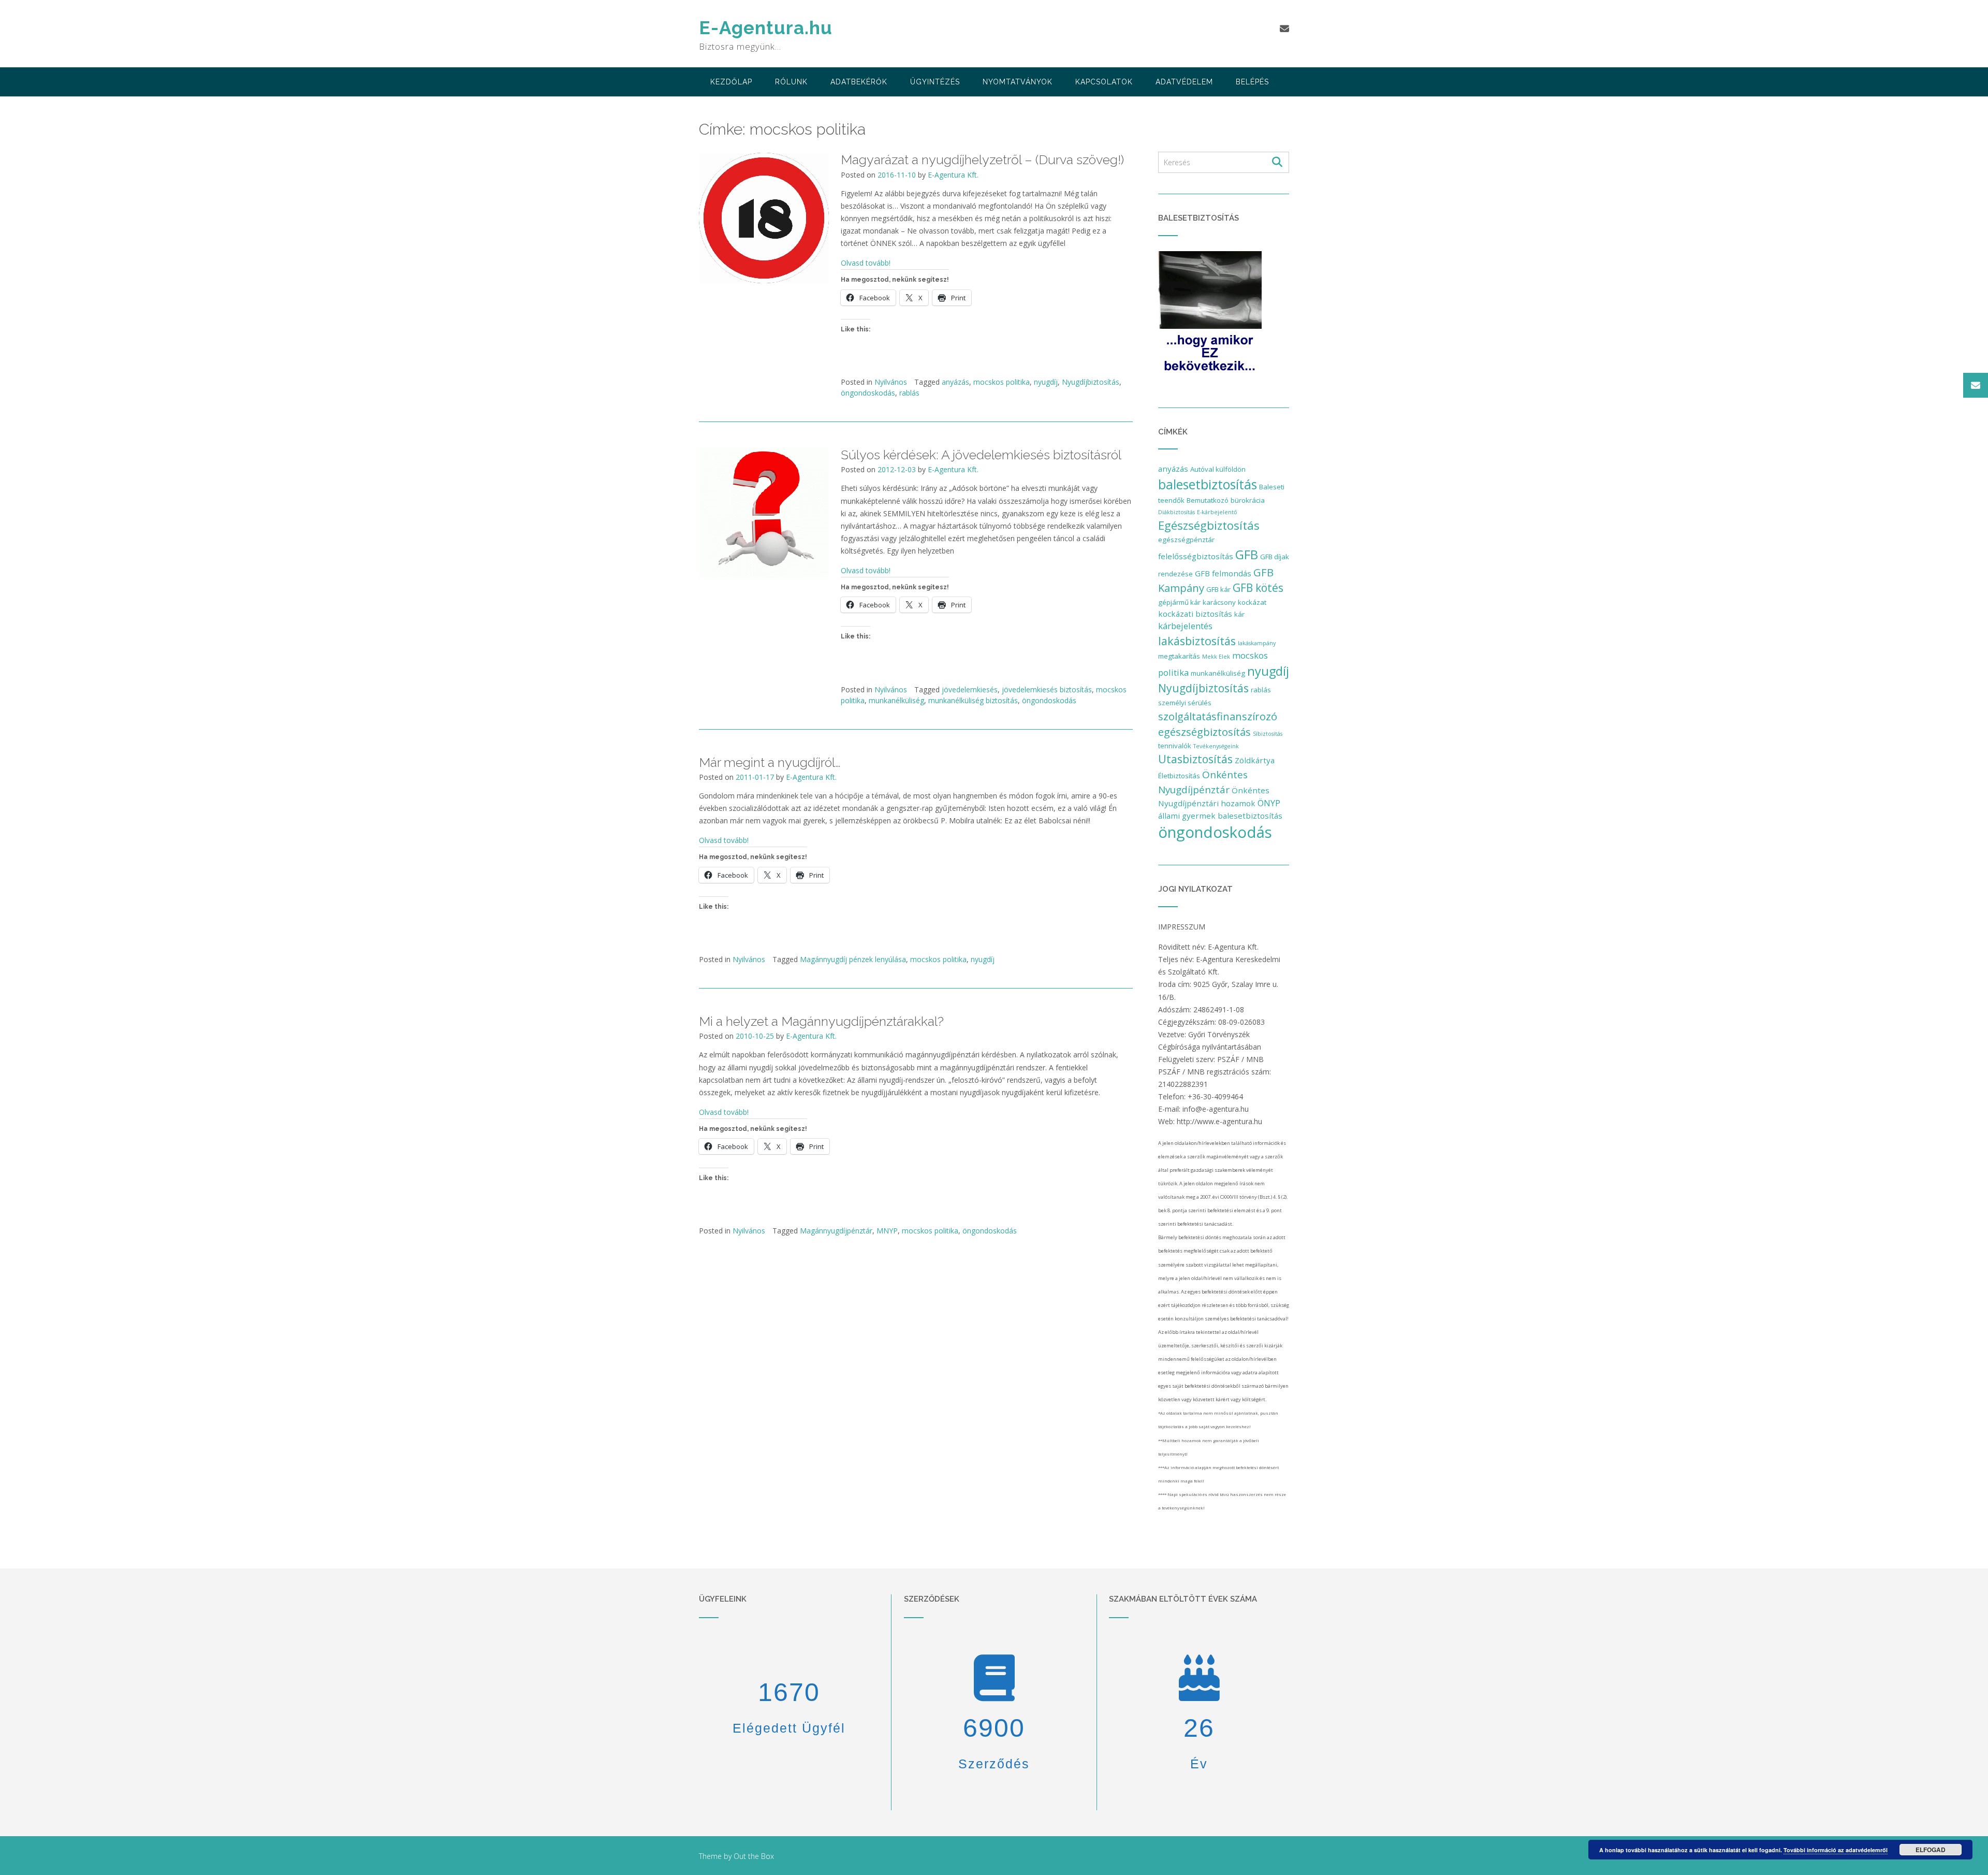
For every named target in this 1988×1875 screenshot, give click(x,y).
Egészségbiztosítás (1209, 525)
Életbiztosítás (1179, 776)
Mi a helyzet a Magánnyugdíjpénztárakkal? (821, 1021)
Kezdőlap (731, 82)
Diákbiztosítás (1176, 512)
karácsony (1219, 602)
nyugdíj (1046, 382)
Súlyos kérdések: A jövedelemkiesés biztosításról (981, 455)
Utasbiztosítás (1195, 759)
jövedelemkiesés (970, 689)
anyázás (955, 382)
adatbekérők (859, 82)
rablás (909, 393)
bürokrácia (1248, 500)
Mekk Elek (1216, 657)
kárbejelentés (1185, 626)
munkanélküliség (896, 700)
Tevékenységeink (1216, 746)
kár (1239, 614)
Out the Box (754, 1856)
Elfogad (1931, 1850)
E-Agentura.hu (766, 28)
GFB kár (1218, 589)
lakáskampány (1257, 643)
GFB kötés (1258, 588)
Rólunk (791, 82)
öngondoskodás (868, 393)
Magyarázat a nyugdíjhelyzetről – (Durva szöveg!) (982, 159)
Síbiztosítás (1268, 734)
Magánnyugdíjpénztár (836, 1231)
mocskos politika (1002, 382)
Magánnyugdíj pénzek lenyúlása (853, 959)
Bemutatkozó (1208, 500)
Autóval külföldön (1218, 469)
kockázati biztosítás (1195, 614)
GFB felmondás (1223, 573)
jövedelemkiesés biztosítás (1047, 689)
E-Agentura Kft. (953, 175)
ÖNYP (1269, 803)
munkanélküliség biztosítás (973, 700)
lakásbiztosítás (1197, 641)
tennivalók (1175, 746)
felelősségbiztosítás (1196, 556)
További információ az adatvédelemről (1836, 1850)
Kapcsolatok (1104, 82)
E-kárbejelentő (1217, 512)
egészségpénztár (1186, 540)
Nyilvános (891, 382)
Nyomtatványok (1018, 82)
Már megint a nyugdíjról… (770, 762)
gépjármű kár (1179, 602)
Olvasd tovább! (866, 263)
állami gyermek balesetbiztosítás (1220, 816)
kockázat (1252, 602)
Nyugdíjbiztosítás (1091, 382)
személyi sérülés (1185, 703)
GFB (1247, 554)
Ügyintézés (935, 82)
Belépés (1252, 82)
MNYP (887, 1231)
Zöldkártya (1255, 760)
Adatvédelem (1184, 82)
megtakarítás (1179, 656)
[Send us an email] (1284, 28)
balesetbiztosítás (1208, 484)
